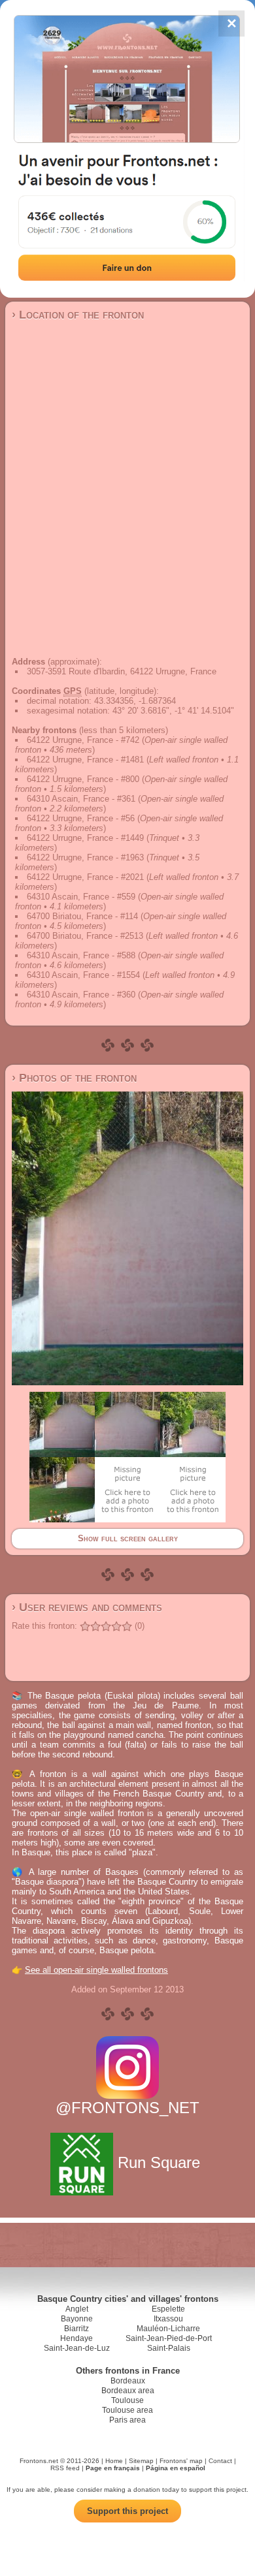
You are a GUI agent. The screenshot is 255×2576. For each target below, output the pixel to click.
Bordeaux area (128, 2391)
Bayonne (77, 2319)
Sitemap (141, 2461)
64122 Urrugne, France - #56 (81, 818)
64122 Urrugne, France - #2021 (85, 877)
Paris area (127, 2420)
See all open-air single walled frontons (96, 1970)
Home (114, 2461)
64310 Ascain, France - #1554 (83, 975)
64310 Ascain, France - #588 (81, 955)
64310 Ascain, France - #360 (81, 995)
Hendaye (76, 2338)
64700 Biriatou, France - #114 (82, 916)
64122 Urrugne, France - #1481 (85, 760)
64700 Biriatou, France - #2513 (85, 936)
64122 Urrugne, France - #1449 (85, 838)
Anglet (77, 2309)
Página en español (176, 2468)
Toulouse (127, 2400)
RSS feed (65, 2468)
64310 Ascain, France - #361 (81, 799)
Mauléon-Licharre (168, 2329)
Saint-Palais (169, 2348)
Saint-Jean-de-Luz (77, 2348)
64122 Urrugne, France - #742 (83, 740)
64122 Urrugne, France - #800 (83, 779)
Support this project (127, 2511)
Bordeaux (128, 2381)
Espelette (168, 2309)
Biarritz (76, 2329)
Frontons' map (181, 2461)
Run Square (159, 2162)
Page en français (113, 2468)
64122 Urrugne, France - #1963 (85, 857)
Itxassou (168, 2319)
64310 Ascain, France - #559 (81, 897)
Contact (220, 2461)
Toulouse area (127, 2410)
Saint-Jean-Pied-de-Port (169, 2338)
